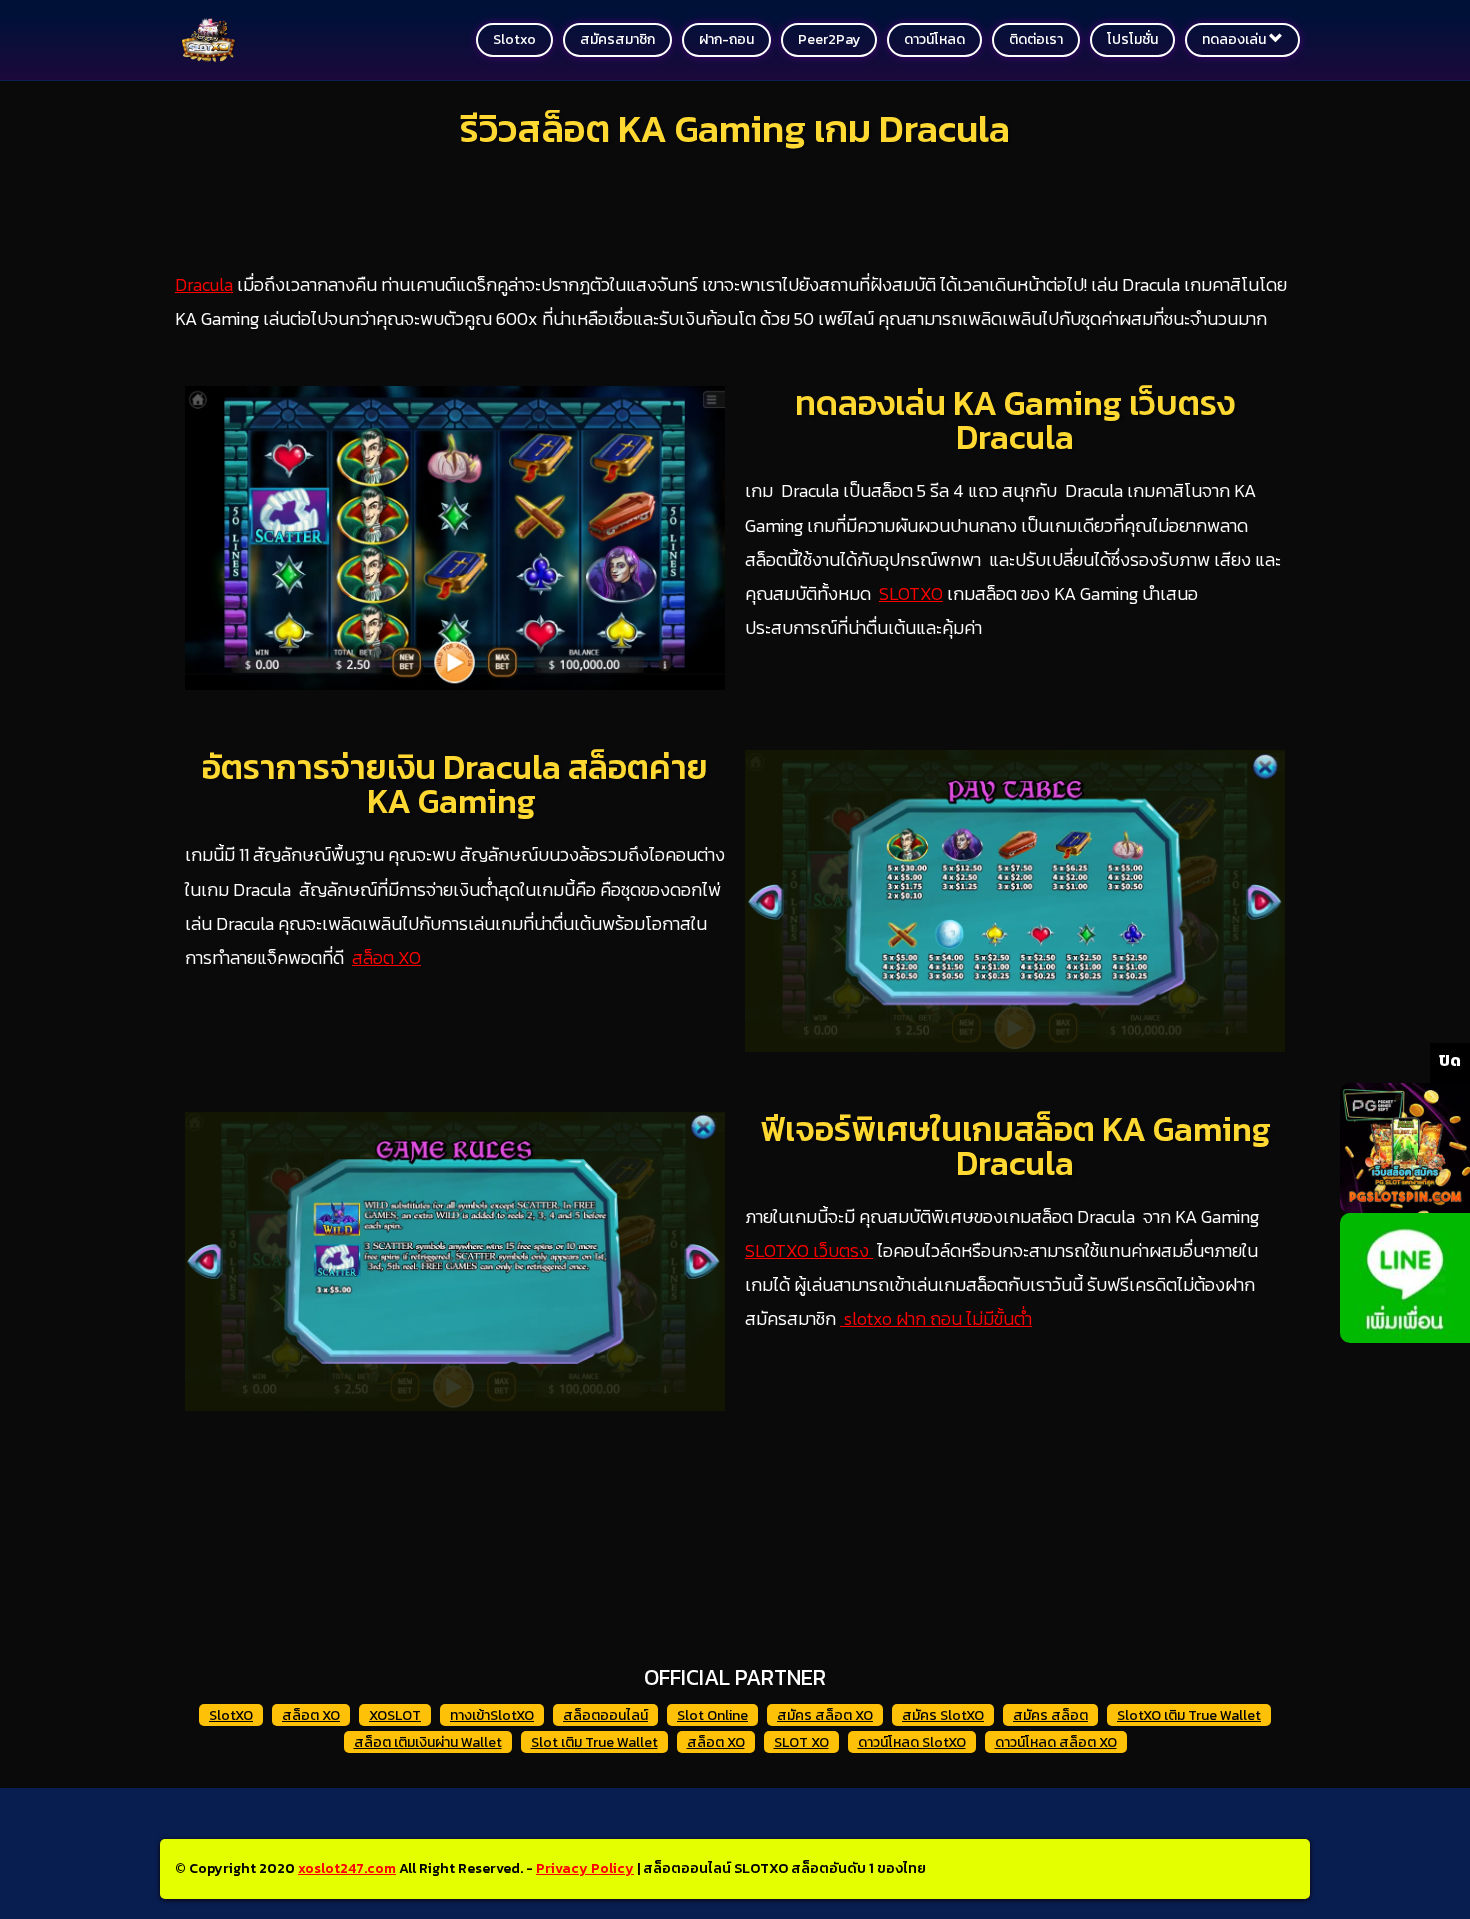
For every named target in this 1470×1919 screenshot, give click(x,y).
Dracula (204, 284)
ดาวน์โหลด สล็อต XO (1056, 1742)
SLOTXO (911, 593)
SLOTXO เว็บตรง (807, 1250)
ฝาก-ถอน (726, 39)
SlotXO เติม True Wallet (1189, 1715)
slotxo (514, 39)
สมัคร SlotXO (943, 1715)
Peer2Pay (829, 39)
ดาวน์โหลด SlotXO (912, 1742)
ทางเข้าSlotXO (492, 1715)
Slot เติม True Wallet (594, 1742)
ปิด (1450, 1060)
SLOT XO (801, 1742)
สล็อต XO (386, 957)
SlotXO (231, 1715)
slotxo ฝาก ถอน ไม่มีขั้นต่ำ (936, 1318)
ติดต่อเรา (1036, 39)
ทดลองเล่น (1235, 39)
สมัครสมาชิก (617, 39)
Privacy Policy (585, 1868)
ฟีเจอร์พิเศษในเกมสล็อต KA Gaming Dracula (1015, 1146)
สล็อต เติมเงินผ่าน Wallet (428, 1742)
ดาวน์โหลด (934, 39)
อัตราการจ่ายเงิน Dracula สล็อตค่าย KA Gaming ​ (455, 784)
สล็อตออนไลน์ (605, 1715)
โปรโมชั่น (1132, 39)
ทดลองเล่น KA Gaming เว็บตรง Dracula (1015, 420)
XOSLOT (395, 1715)
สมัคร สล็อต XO (825, 1715)
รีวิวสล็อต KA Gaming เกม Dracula (735, 128)
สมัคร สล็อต (1050, 1715)
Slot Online (712, 1715)
